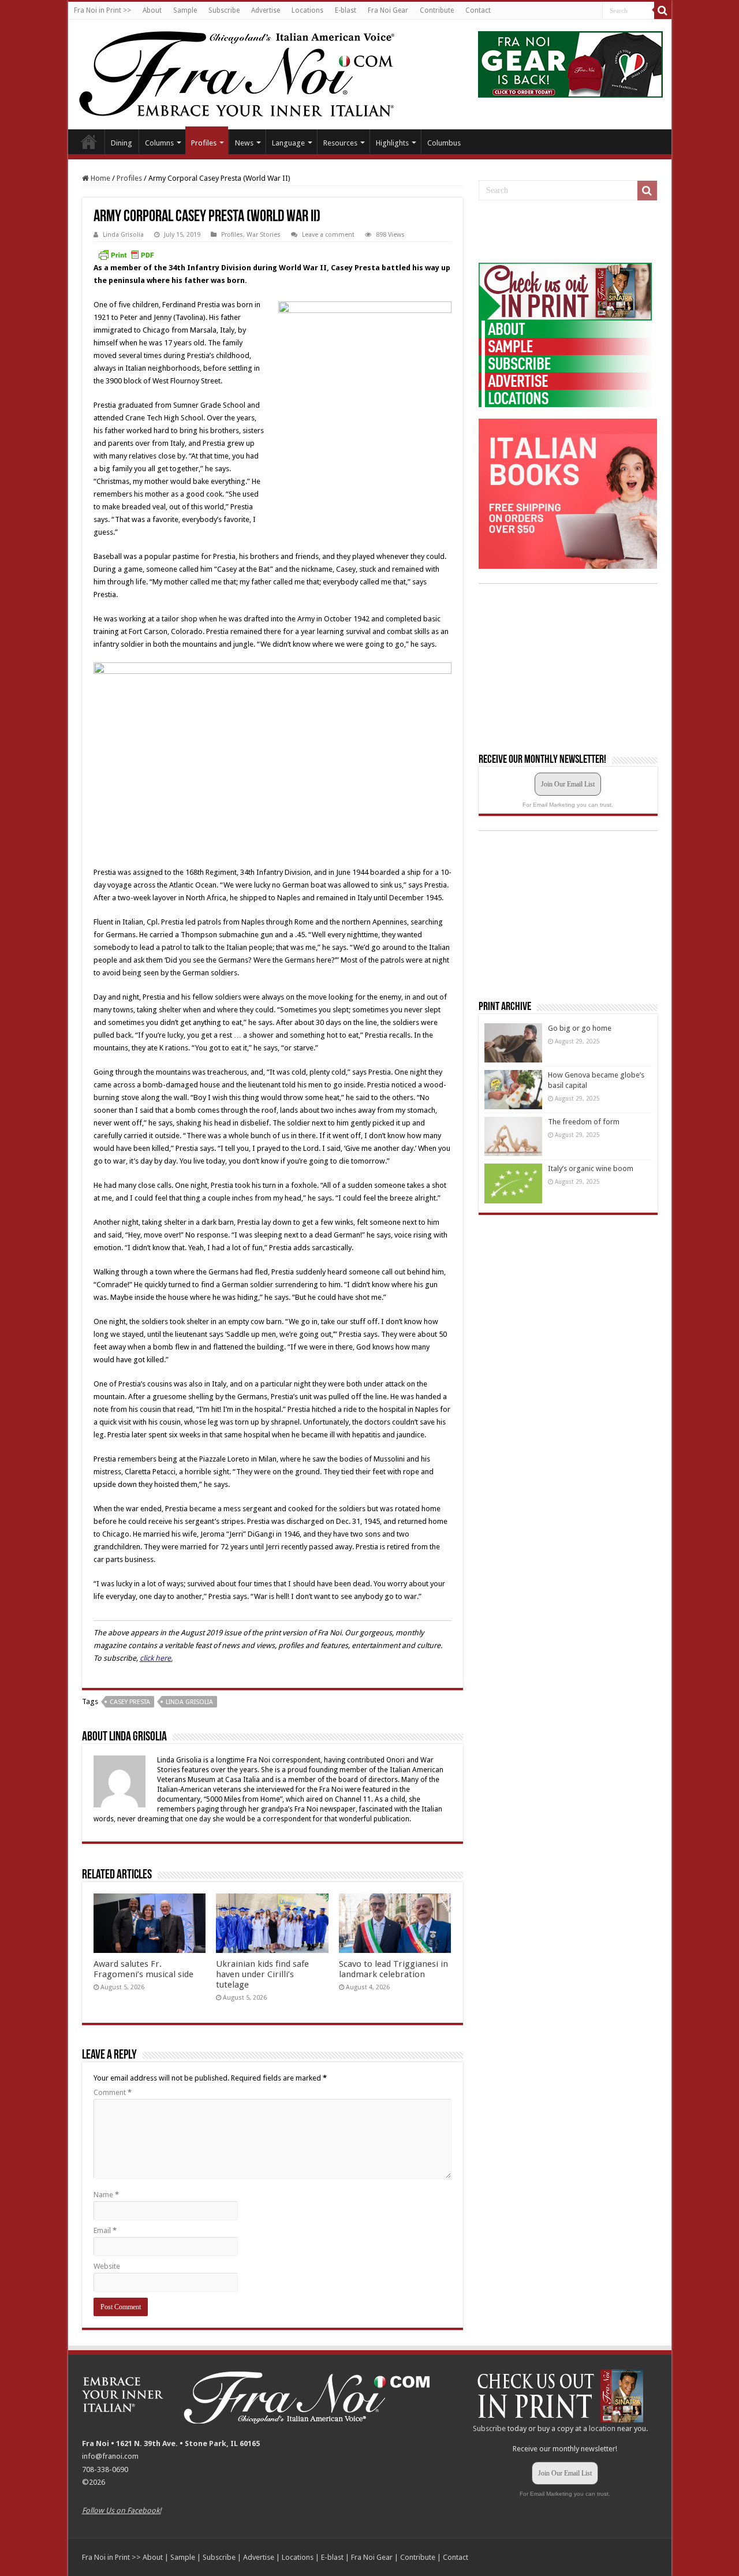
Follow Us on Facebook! (122, 2510)
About (152, 10)
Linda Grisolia (123, 235)
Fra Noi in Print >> (102, 10)
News (244, 143)
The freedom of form (584, 1122)
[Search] (663, 10)
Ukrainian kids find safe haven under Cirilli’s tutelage (262, 1974)
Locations (307, 10)
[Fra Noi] (251, 72)
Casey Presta (130, 1702)
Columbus (444, 143)
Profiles (204, 143)
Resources (340, 143)
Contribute (437, 10)
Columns (159, 143)
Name (106, 2195)
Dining (122, 143)
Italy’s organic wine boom (591, 1168)
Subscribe (224, 10)
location (602, 2428)
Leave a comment (328, 235)
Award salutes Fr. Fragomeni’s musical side (143, 1969)
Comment (113, 2092)
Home (89, 141)
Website (107, 2266)
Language (288, 143)
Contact (478, 10)
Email (105, 2230)
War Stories (264, 235)
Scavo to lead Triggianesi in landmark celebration (393, 1969)
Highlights (392, 143)
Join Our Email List (568, 784)
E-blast (346, 10)
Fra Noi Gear (388, 10)
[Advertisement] (565, 232)
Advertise (266, 10)
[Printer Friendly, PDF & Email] (126, 255)
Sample (185, 10)
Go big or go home (580, 1028)
